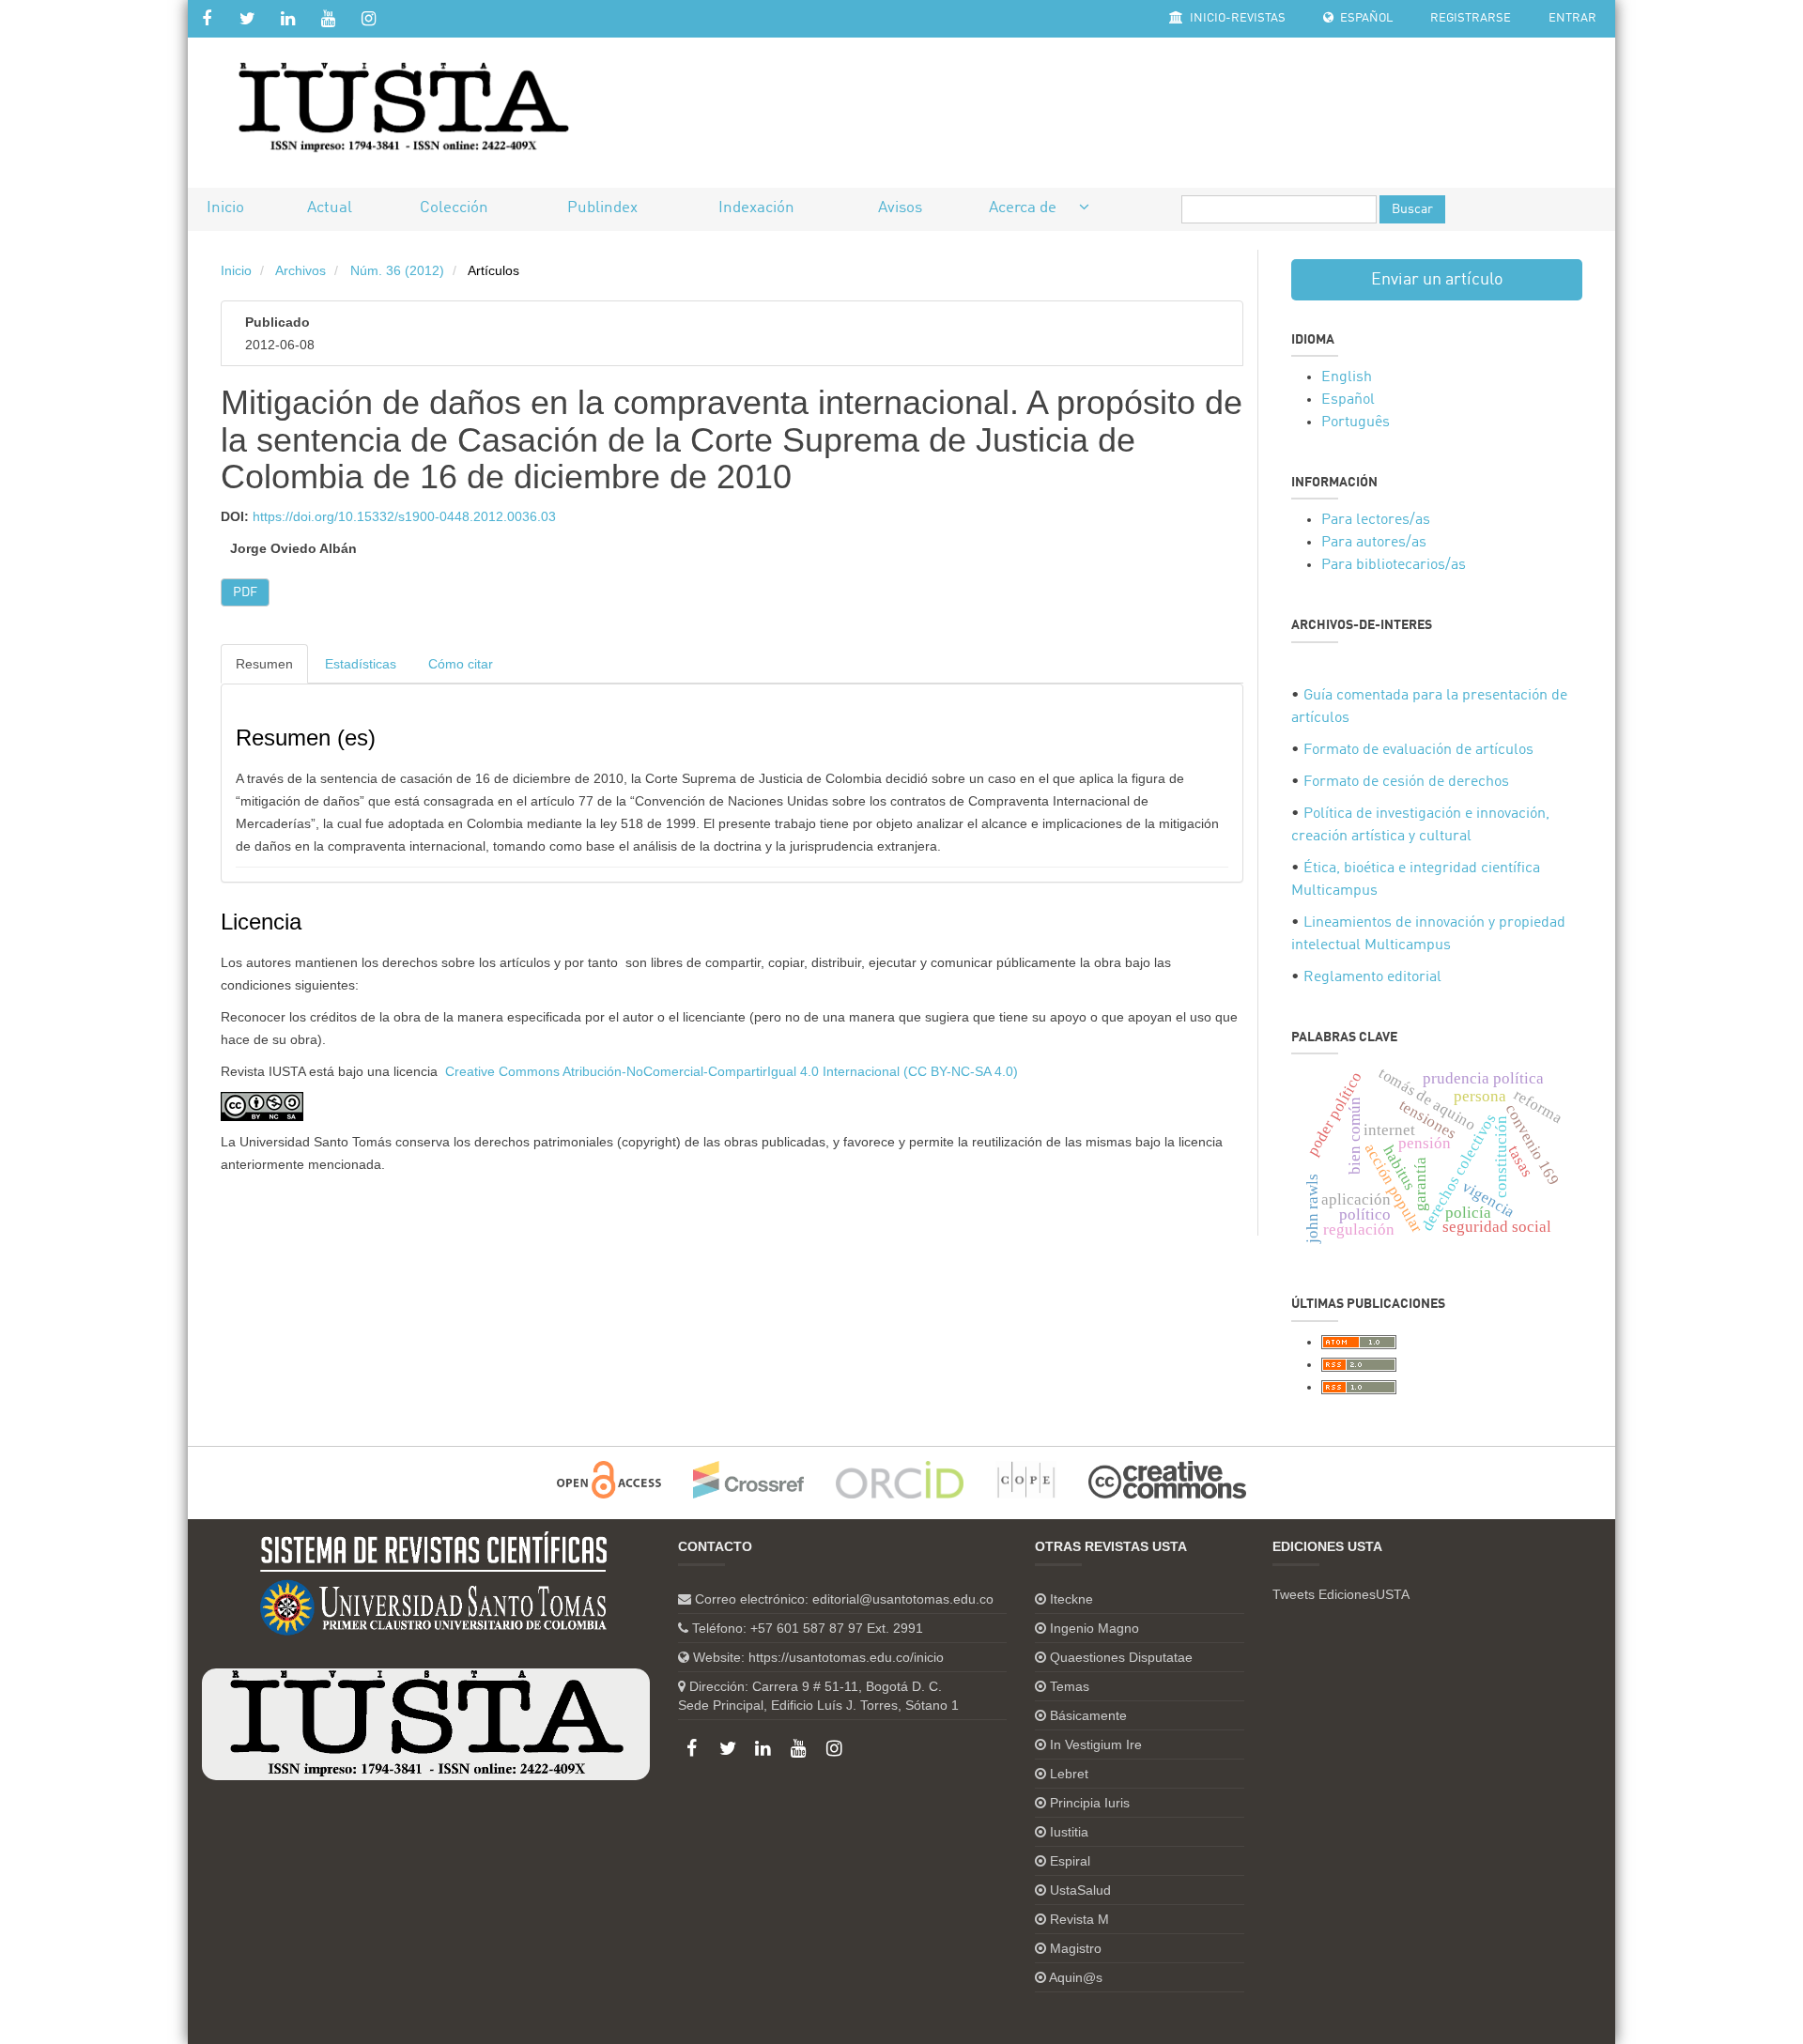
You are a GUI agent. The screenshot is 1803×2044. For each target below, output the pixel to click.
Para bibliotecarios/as (1394, 565)
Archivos (300, 270)
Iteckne (1071, 1599)
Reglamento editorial (1372, 977)
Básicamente (1088, 1715)
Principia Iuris (1090, 1803)
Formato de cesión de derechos (1406, 782)
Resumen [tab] (264, 664)
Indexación (756, 208)
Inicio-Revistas (1236, 18)
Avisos (900, 208)
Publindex (602, 208)
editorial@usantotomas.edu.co (903, 1599)
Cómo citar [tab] (461, 664)
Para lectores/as (1376, 520)
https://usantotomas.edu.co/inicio (846, 1657)
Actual (330, 208)
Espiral (1070, 1861)
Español (1365, 18)
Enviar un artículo (1437, 280)
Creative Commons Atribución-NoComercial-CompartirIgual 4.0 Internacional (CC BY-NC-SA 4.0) (732, 1071)
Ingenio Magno (1094, 1628)
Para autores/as (1374, 543)
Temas (1070, 1686)
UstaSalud (1080, 1890)
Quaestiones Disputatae (1121, 1657)
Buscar (1412, 209)
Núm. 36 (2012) (397, 270)
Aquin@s (1076, 1977)
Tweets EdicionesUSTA (1341, 1594)
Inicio (225, 208)
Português (1356, 423)
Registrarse (1471, 18)
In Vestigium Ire (1096, 1744)
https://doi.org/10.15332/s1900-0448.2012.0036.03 (404, 516)
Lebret (1069, 1774)
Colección (454, 208)
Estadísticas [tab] (361, 664)
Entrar (1572, 18)
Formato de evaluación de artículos (1418, 750)
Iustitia (1069, 1832)
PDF (245, 592)
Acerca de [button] (1025, 208)
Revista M (1079, 1919)
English (1347, 377)
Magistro (1076, 1948)
